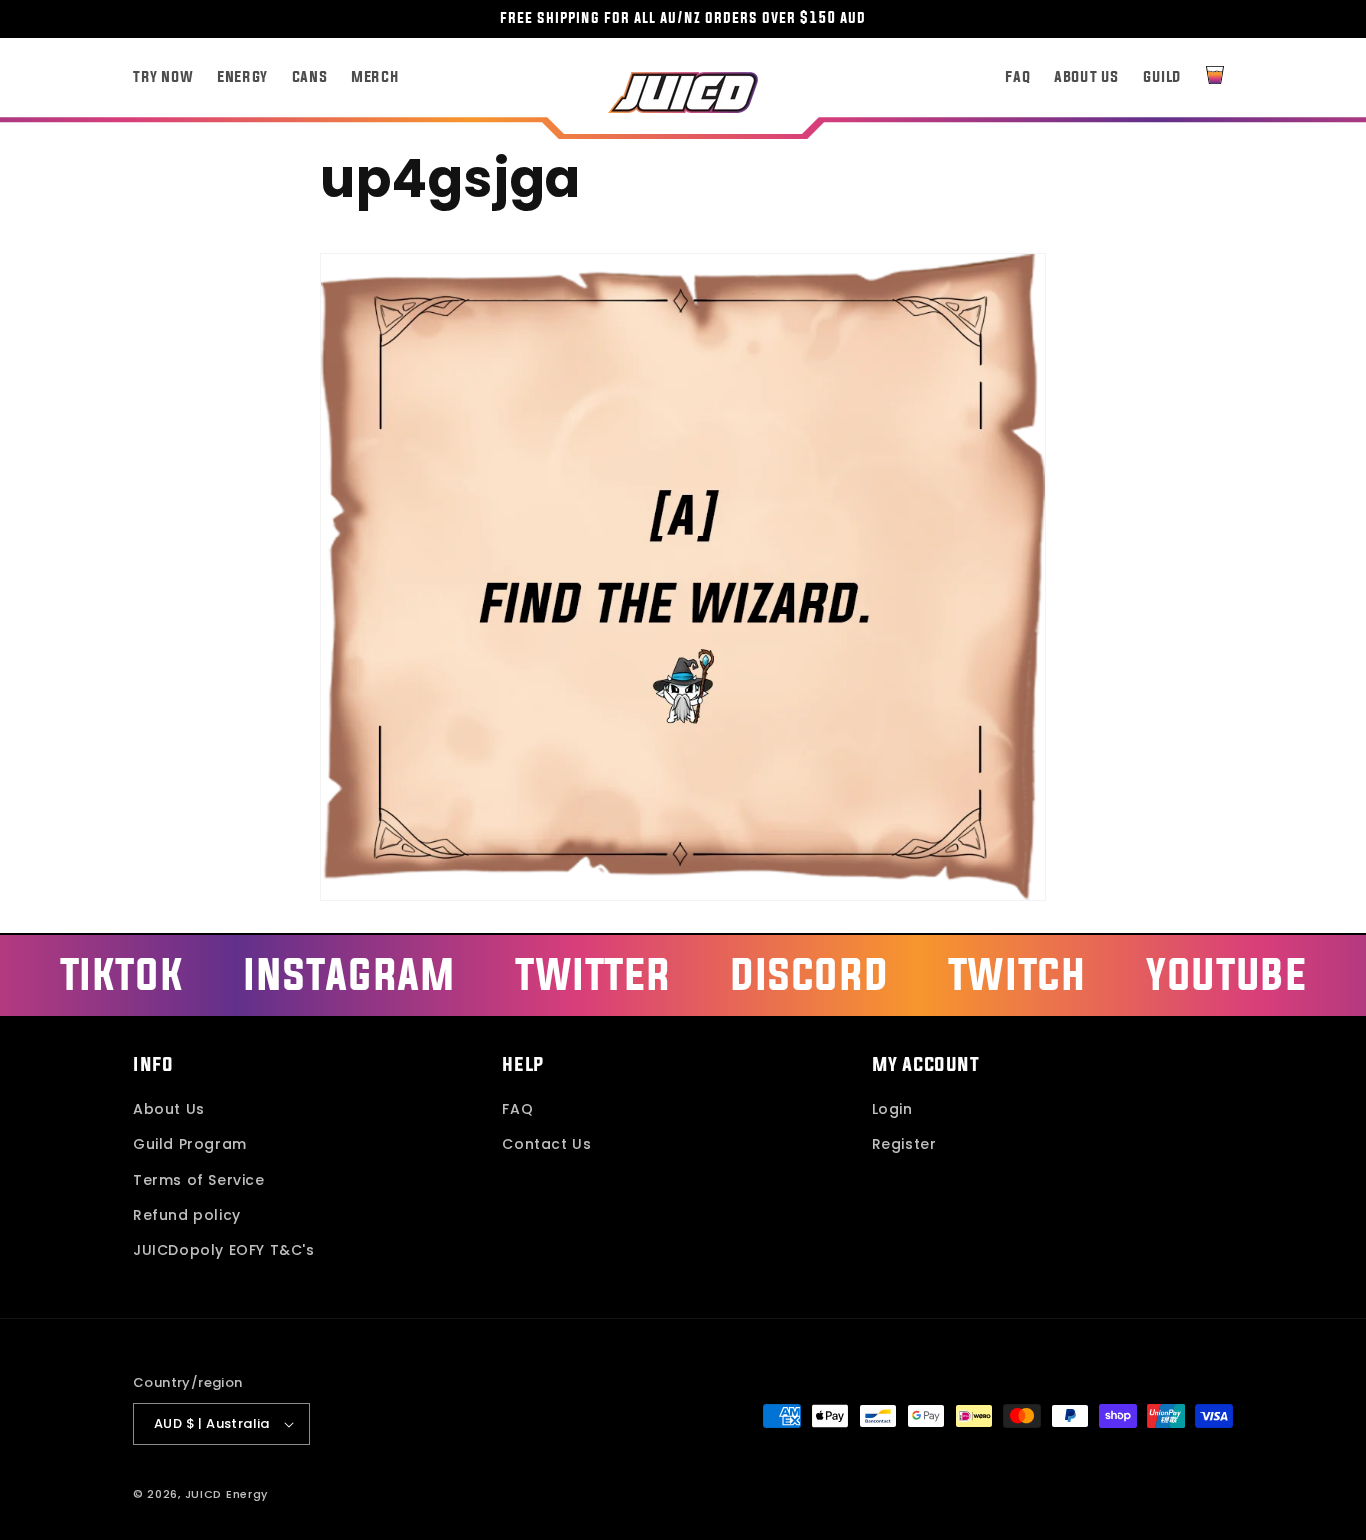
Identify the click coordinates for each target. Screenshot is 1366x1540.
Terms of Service (199, 1180)
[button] (1215, 75)
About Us (169, 1109)
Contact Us (546, 1144)
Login (892, 1109)
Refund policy (187, 1215)
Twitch (1017, 973)
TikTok (122, 973)
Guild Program (190, 1144)
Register (904, 1144)
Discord (809, 973)
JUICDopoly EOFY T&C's (224, 1250)
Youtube (1226, 973)
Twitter (592, 973)
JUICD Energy (226, 1494)
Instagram (349, 973)
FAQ (517, 1109)
